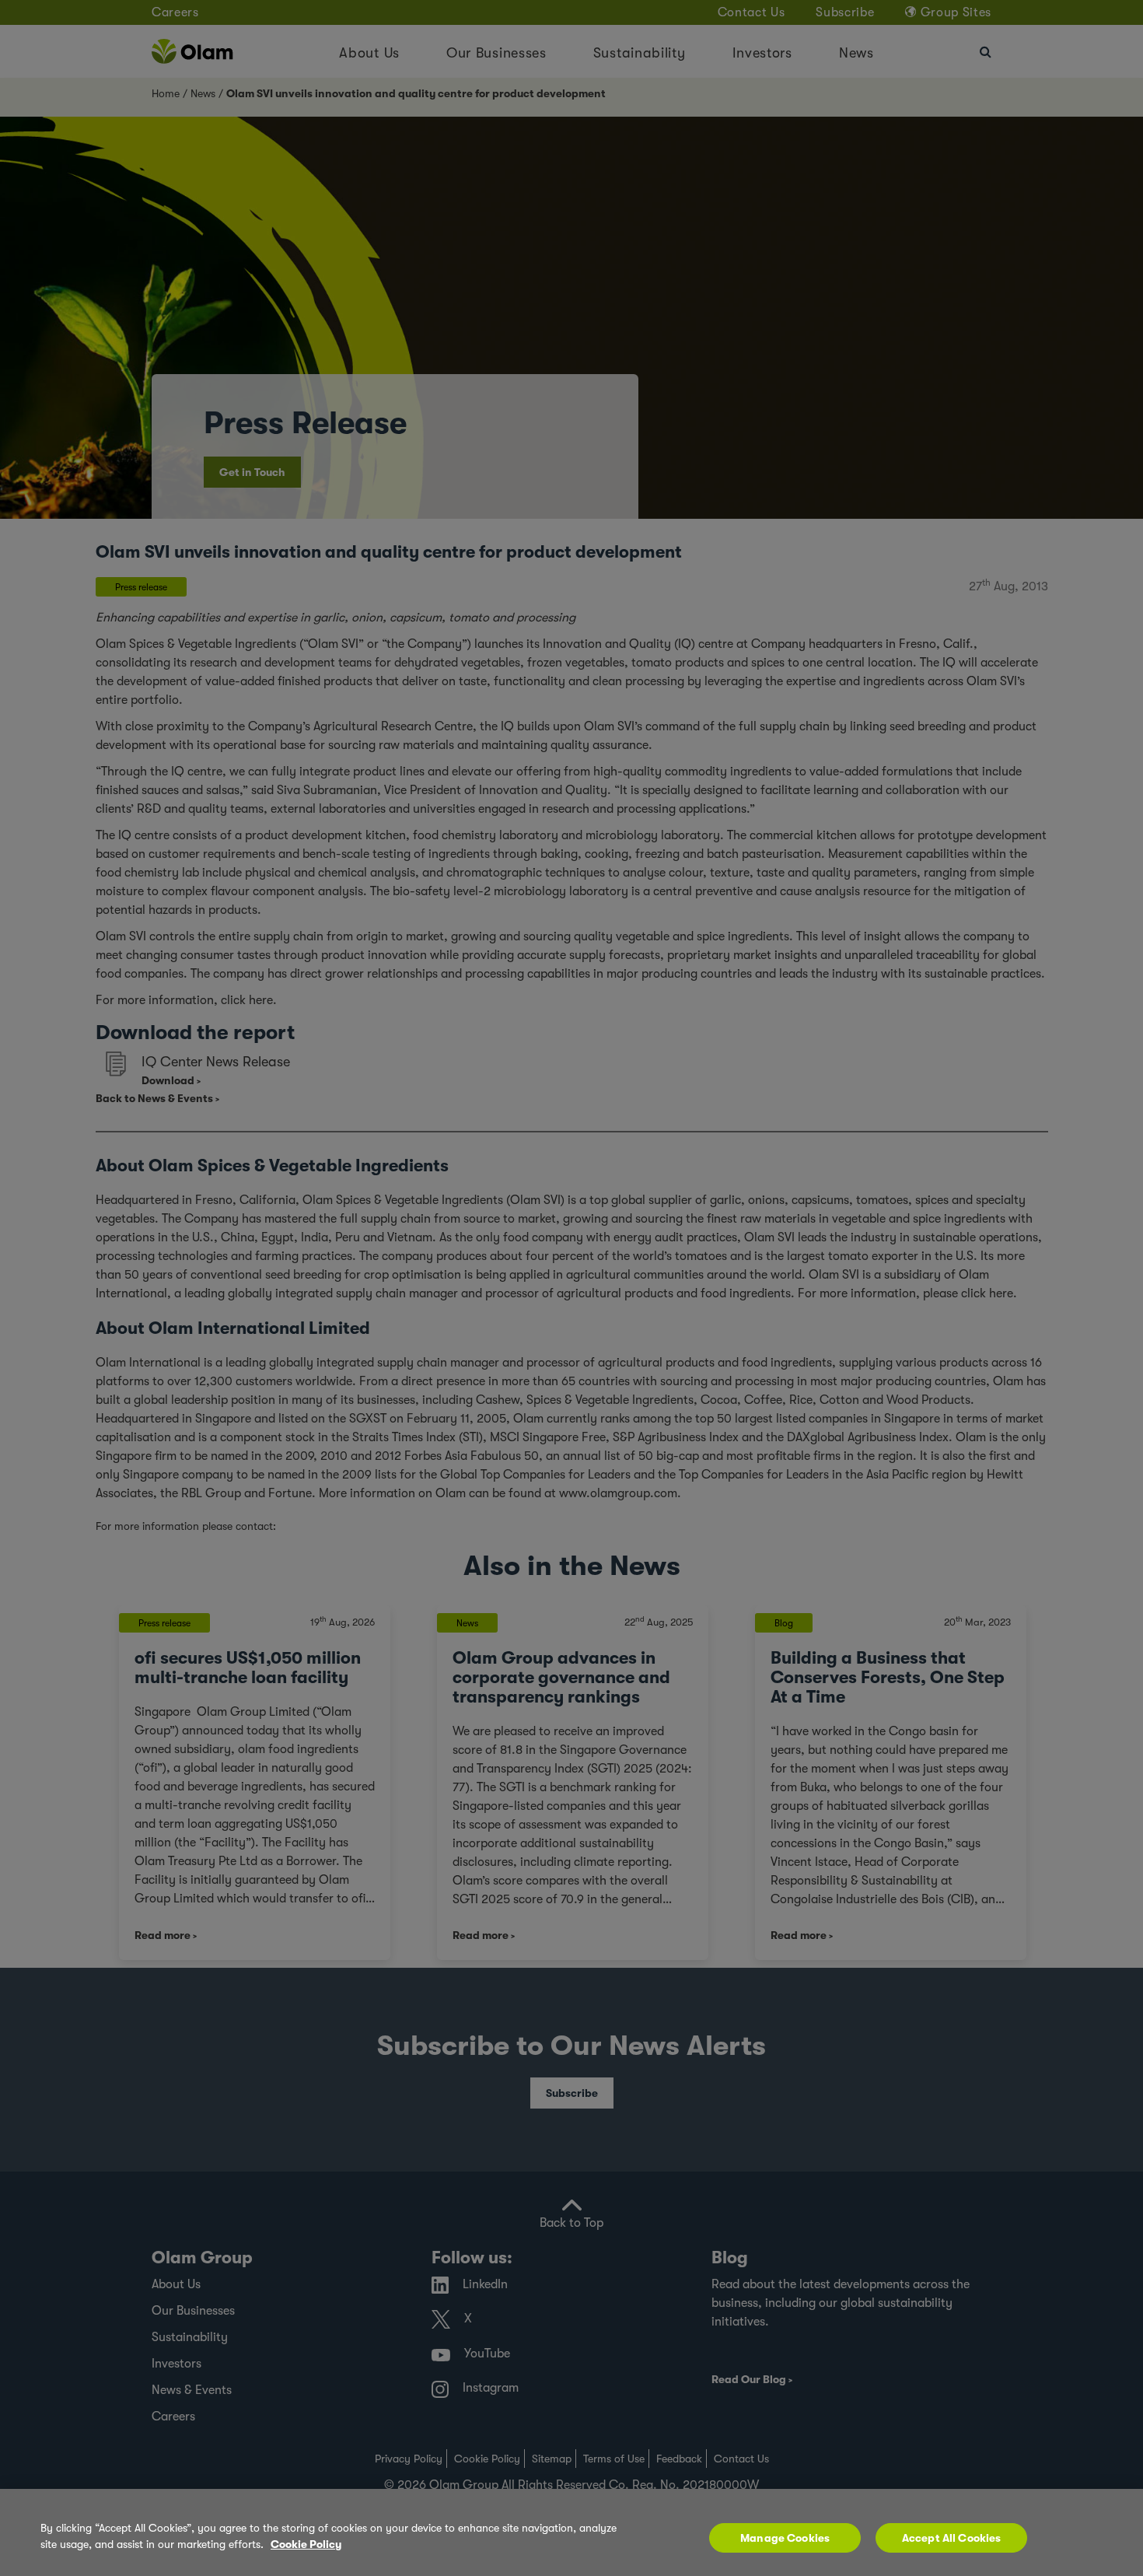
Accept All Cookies (952, 2538)
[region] (571, 2532)
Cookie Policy (306, 2544)
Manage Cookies (785, 2538)
